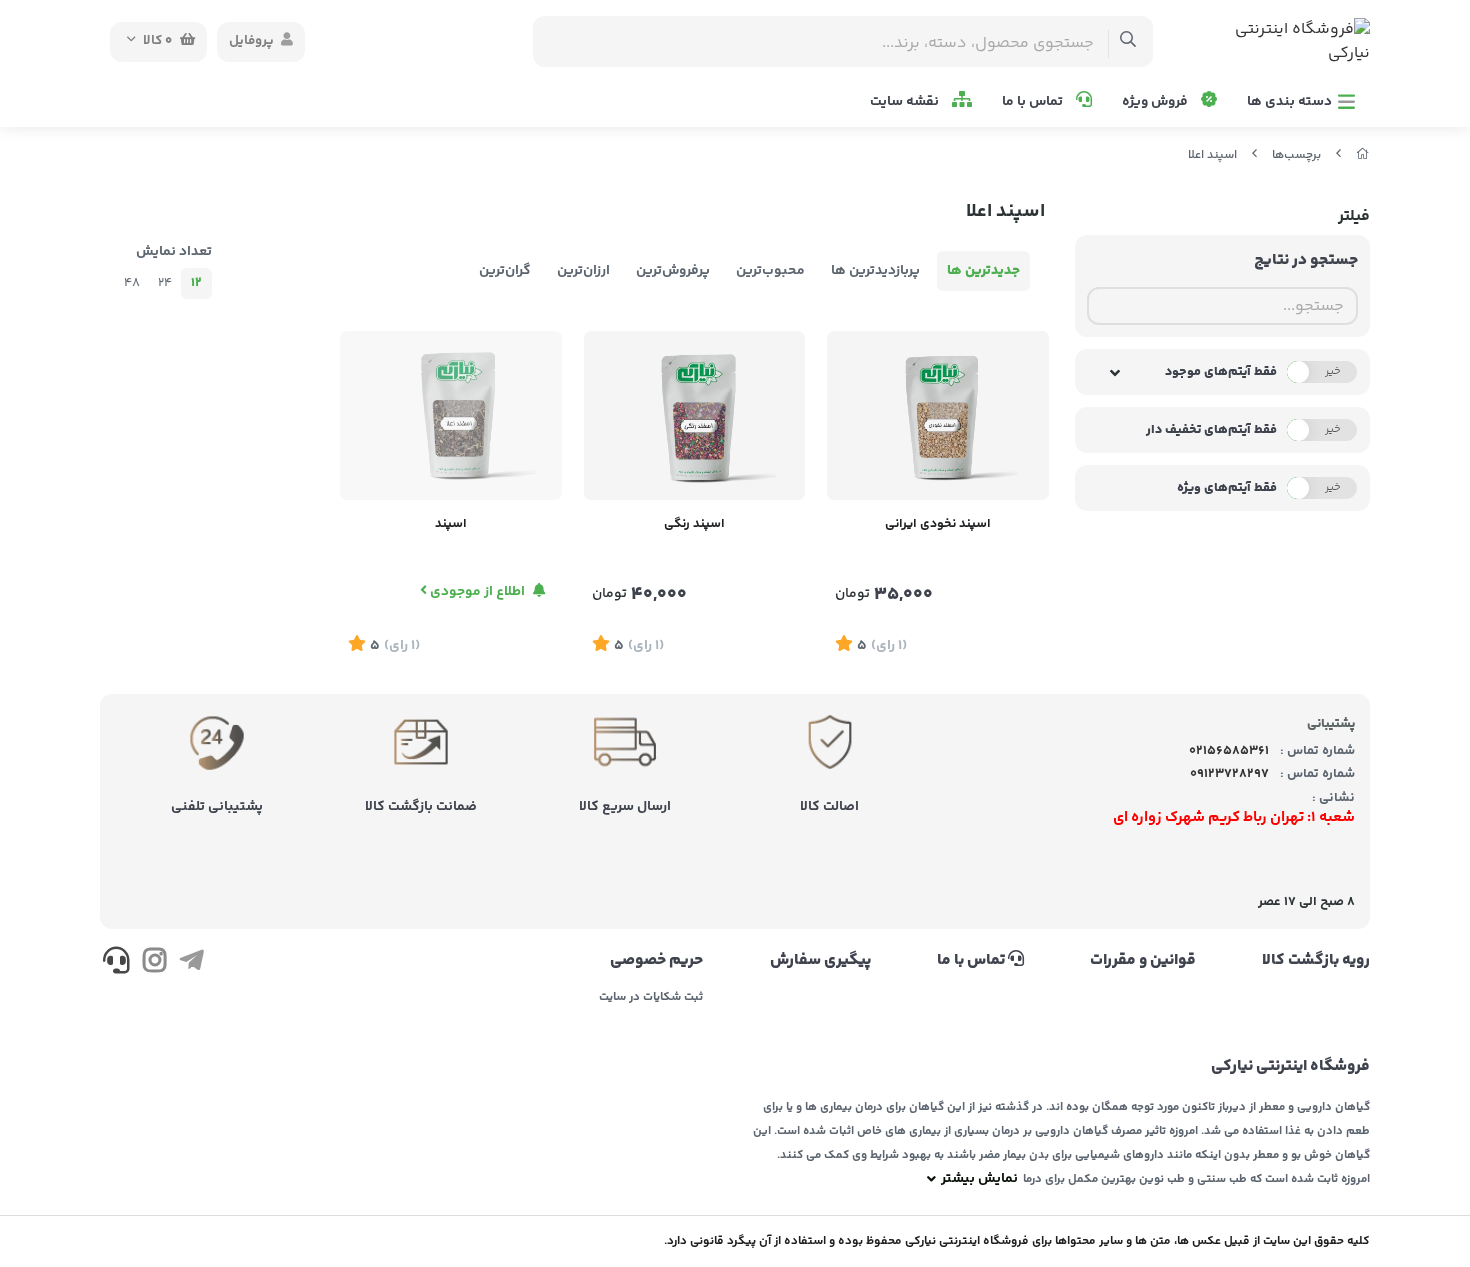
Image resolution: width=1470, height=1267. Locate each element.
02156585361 (1229, 751)
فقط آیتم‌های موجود (1221, 372)
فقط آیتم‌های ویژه (1227, 488)
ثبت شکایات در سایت (651, 998)
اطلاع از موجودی (477, 592)
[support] (116, 964)
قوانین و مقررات (1143, 961)
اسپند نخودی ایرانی (938, 524)
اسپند (451, 524)
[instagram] (153, 964)
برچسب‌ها (1296, 155)
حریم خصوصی (656, 961)
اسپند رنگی (694, 524)
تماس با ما (1034, 102)
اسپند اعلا (1212, 155)
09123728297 (1229, 774)
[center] (1128, 41)
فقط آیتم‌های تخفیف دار (1211, 430)
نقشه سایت (906, 102)
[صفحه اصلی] (1363, 155)
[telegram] (191, 964)
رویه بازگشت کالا (1316, 961)
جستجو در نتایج (1306, 260)
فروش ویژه (1156, 102)
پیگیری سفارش (820, 961)
